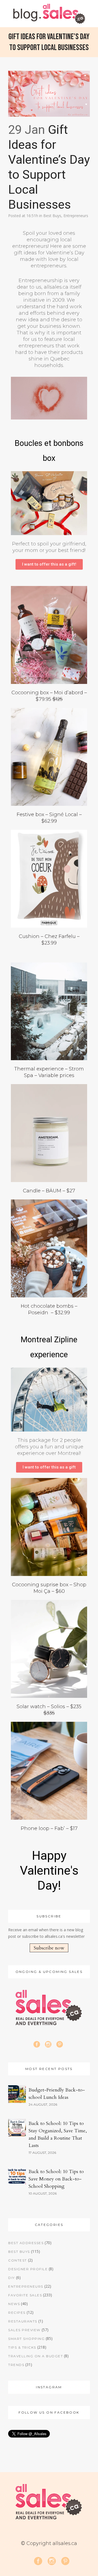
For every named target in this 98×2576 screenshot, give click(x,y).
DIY (12, 2278)
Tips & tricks (22, 2347)
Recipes (17, 2313)
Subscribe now (49, 1948)
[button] (49, 564)
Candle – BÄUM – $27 (49, 1191)
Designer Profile (28, 2269)
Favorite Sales (25, 2295)
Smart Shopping (26, 2339)
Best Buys (52, 216)
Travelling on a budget (36, 2356)
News (14, 2304)
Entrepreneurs (76, 216)
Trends (16, 2365)
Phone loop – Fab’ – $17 (49, 1828)
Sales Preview (24, 2330)
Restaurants (23, 2321)
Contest (18, 2260)
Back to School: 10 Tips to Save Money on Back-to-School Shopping (56, 2179)
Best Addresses (26, 2243)
